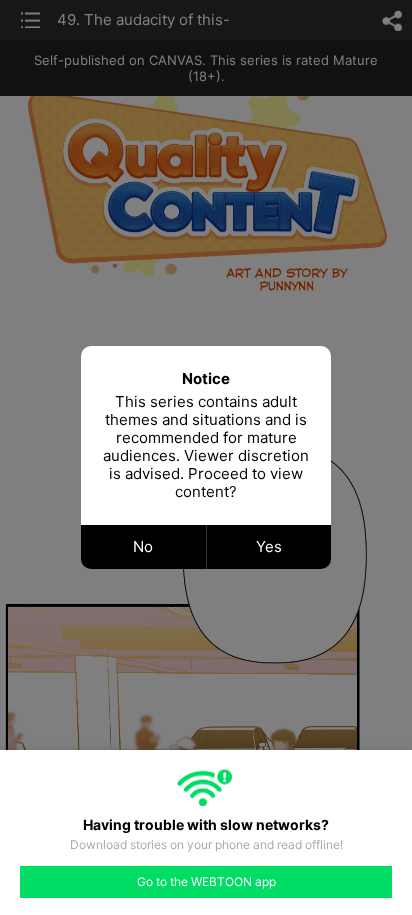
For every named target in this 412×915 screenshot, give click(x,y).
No (143, 546)
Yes (269, 546)
